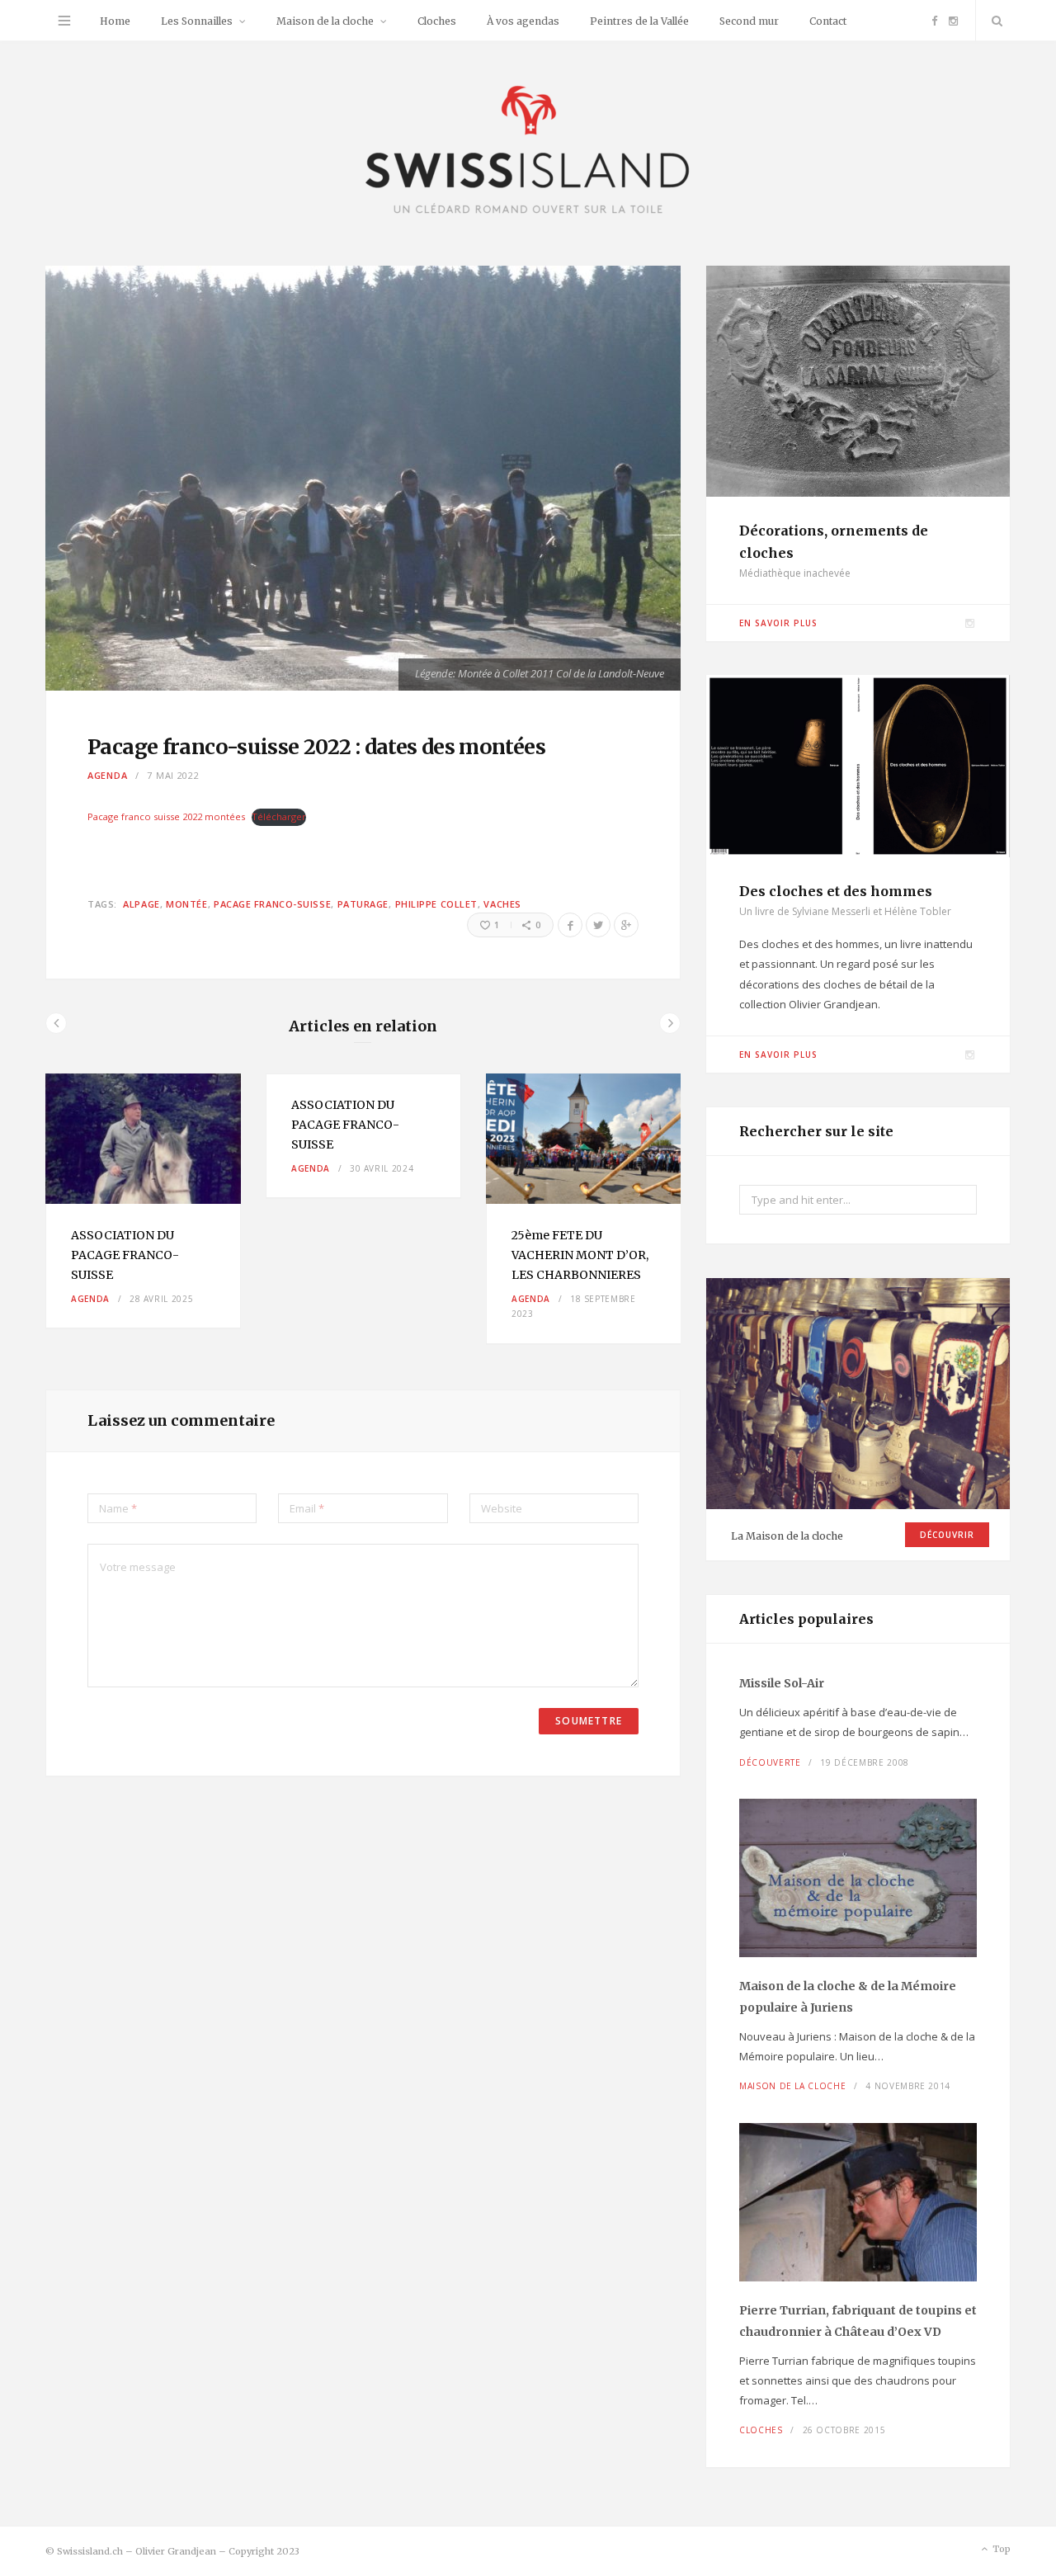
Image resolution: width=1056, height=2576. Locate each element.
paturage (363, 904)
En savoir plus (778, 623)
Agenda (107, 775)
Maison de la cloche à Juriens (848, 1997)
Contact (828, 21)
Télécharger (279, 816)
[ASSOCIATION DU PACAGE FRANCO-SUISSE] (143, 1139)
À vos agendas (523, 21)
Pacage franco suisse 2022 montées (166, 816)
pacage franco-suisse (272, 904)
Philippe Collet (436, 904)
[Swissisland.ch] (528, 151)
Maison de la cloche (325, 21)
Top (1000, 2549)
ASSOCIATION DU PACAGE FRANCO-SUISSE (125, 1255)
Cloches (437, 21)
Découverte (770, 1762)
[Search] (993, 21)
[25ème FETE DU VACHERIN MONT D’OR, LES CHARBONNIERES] (584, 1139)
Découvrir (947, 1535)
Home (115, 21)
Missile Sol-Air (782, 1683)
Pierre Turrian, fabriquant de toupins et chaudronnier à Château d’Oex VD (858, 2321)
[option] (143, 1201)
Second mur (749, 21)
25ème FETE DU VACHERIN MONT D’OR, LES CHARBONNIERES (581, 1255)
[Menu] (64, 21)
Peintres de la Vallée (639, 21)
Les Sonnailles (197, 21)
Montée (186, 904)
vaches (502, 904)
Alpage (141, 904)
